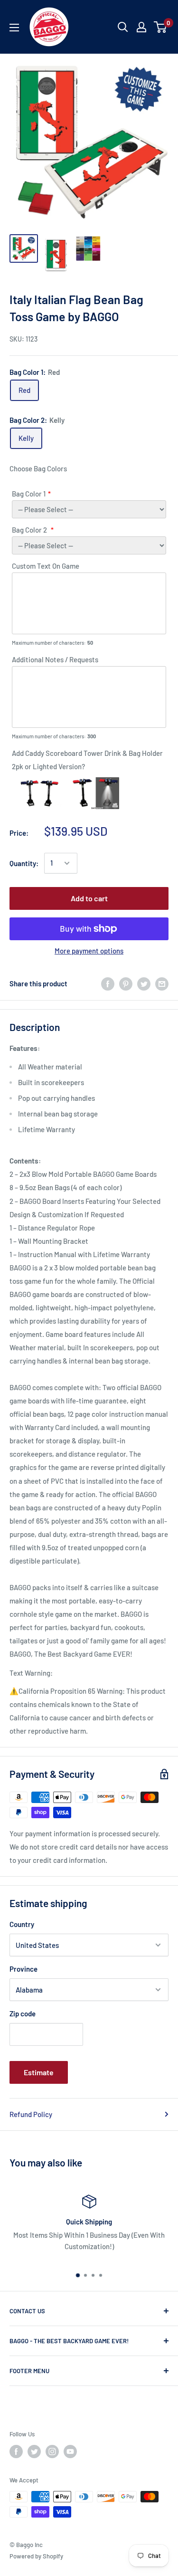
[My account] (141, 27)
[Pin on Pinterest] (126, 983)
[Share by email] (162, 983)
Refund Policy (31, 2114)
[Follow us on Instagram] (52, 2452)
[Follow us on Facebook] (16, 2452)
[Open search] (123, 27)
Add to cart (89, 898)
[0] (161, 27)
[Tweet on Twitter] (144, 983)
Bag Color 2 (30, 530)
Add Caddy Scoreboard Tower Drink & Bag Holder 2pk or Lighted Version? (87, 760)
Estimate (39, 2072)
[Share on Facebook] (108, 983)
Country (22, 1924)
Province (23, 1969)
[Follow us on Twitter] (34, 2452)
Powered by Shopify (36, 2556)
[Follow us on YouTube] (70, 2452)
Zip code (23, 2013)
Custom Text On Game (46, 566)
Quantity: (24, 863)
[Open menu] (14, 28)
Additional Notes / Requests (55, 659)
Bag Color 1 (29, 494)
